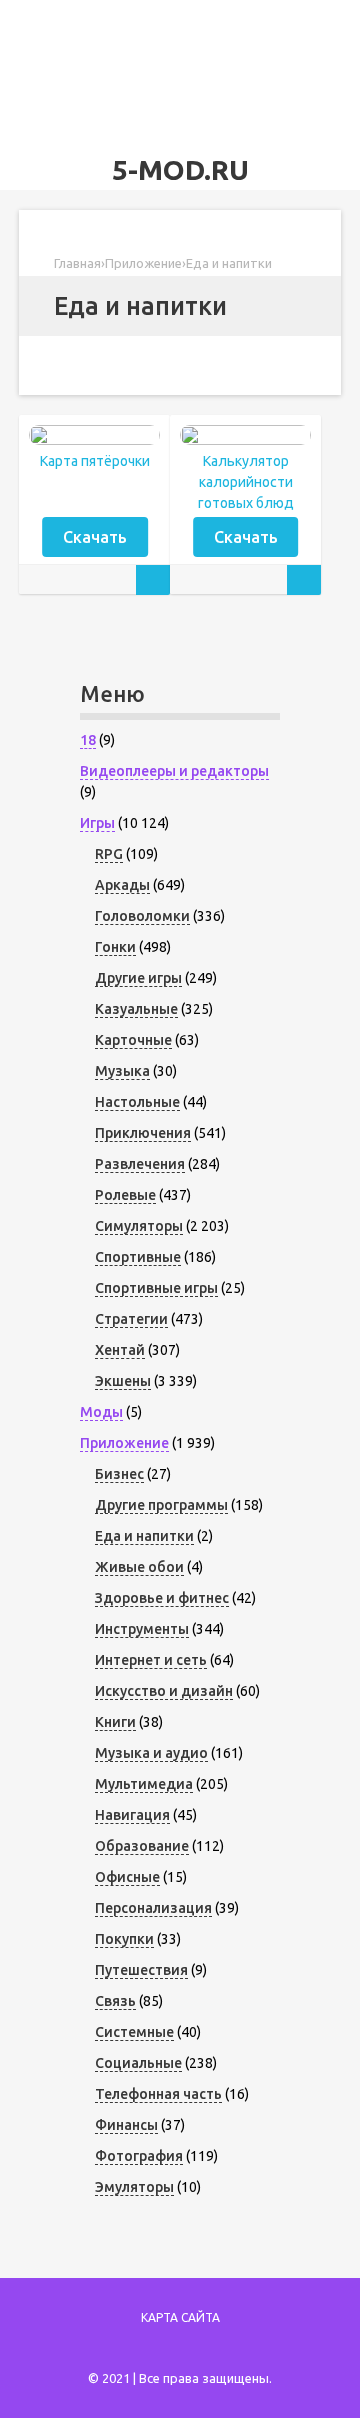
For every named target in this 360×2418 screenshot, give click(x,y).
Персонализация (153, 1908)
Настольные (137, 1102)
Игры (97, 823)
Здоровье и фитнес (162, 1598)
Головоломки (142, 916)
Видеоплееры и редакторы (174, 771)
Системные (134, 2032)
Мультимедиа (144, 1784)
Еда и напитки (144, 1536)
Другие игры (138, 978)
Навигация (132, 1815)
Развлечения (140, 1164)
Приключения (143, 1133)
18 (88, 740)
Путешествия (141, 1970)
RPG (109, 854)
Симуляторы (139, 1226)
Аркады (122, 885)
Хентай (120, 1350)
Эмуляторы (134, 2187)
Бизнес (119, 1474)
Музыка (122, 1071)
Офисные (127, 1877)
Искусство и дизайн (164, 1691)
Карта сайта (180, 2317)
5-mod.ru (180, 169)
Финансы (126, 2125)
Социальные (138, 2063)
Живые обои (139, 1567)
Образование (142, 1846)
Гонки (115, 947)
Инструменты (142, 1629)
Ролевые (125, 1195)
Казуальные (136, 1009)
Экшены (123, 1381)
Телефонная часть (158, 2094)
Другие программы (161, 1505)
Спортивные (138, 1257)
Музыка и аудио (151, 1753)
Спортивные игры (156, 1288)
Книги (115, 1722)
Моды (101, 1412)
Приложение (124, 1443)
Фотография (139, 2156)
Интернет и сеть (151, 1660)
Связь (115, 2001)
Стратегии (131, 1319)
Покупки (124, 1939)
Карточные (133, 1040)
